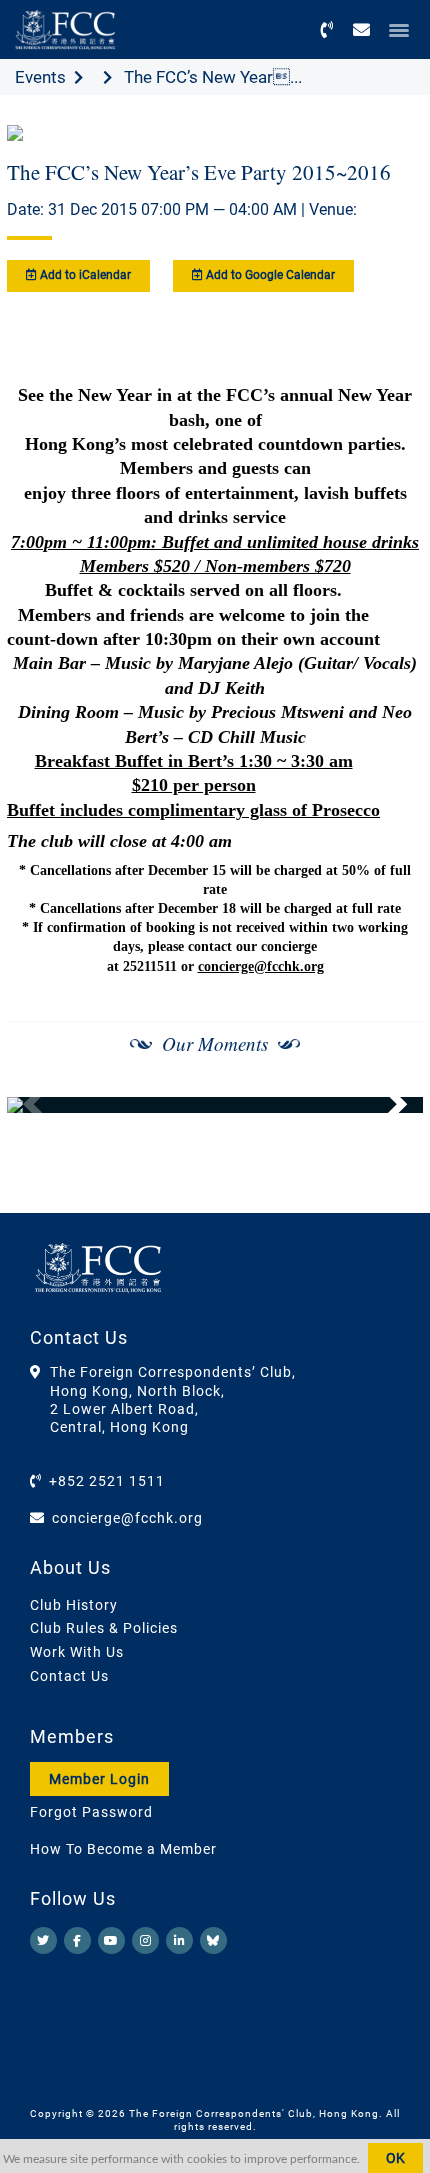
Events (40, 77)
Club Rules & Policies (104, 1628)
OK (395, 2158)
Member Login (99, 1779)
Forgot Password (91, 1812)
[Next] (386, 1105)
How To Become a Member (123, 1849)
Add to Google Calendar (269, 275)
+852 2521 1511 (107, 1481)
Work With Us (77, 1652)
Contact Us (69, 1676)
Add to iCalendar (84, 275)
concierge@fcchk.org (261, 966)
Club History (74, 1605)
